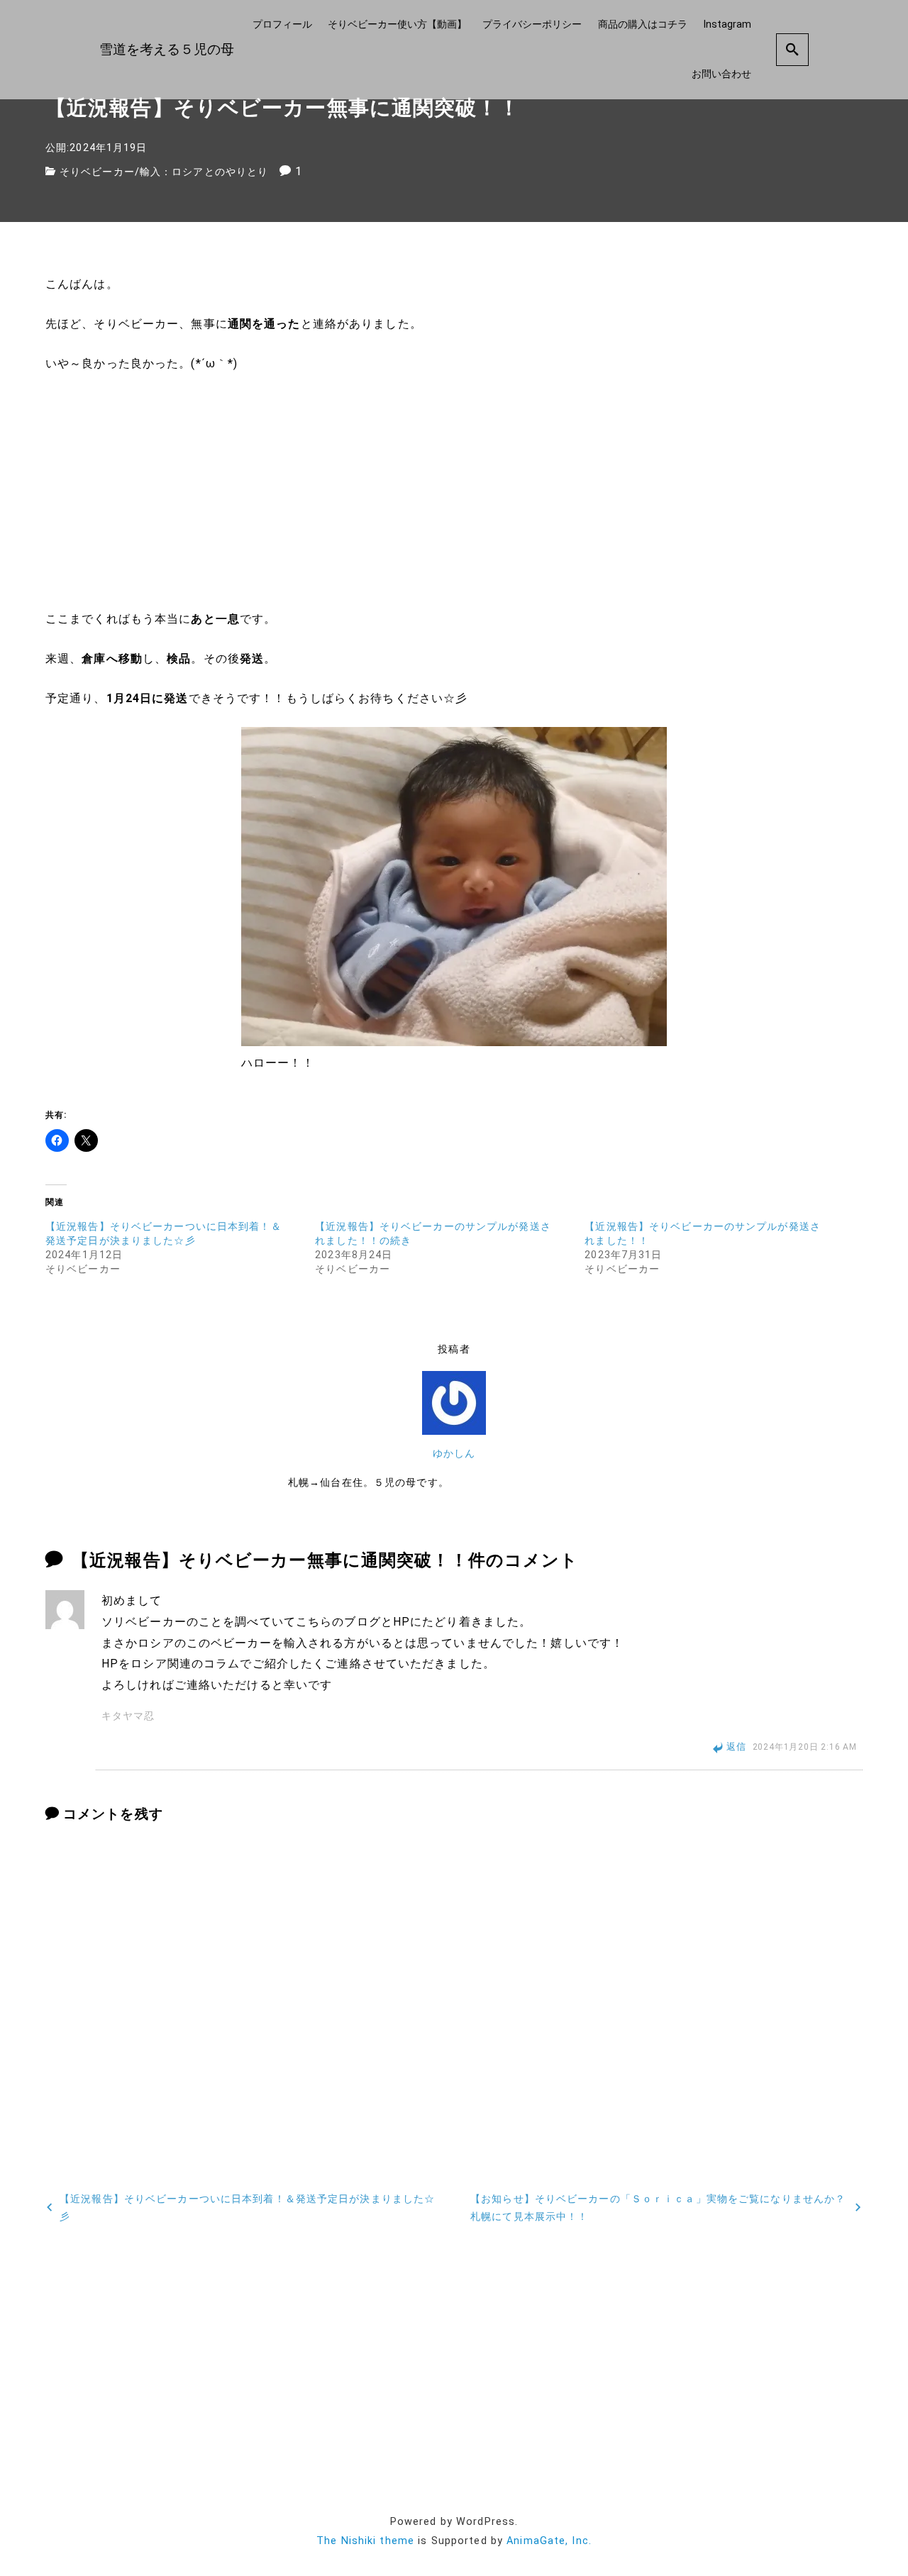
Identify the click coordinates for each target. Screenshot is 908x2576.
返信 (736, 1747)
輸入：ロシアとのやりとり (204, 172)
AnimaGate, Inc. (549, 2541)
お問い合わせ (721, 74)
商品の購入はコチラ (643, 24)
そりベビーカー (97, 172)
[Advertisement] (454, 492)
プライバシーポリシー (532, 24)
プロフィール (282, 24)
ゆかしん (454, 1454)
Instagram (727, 24)
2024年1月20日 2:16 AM (805, 1747)
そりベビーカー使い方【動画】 (397, 24)
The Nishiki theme (365, 2541)
